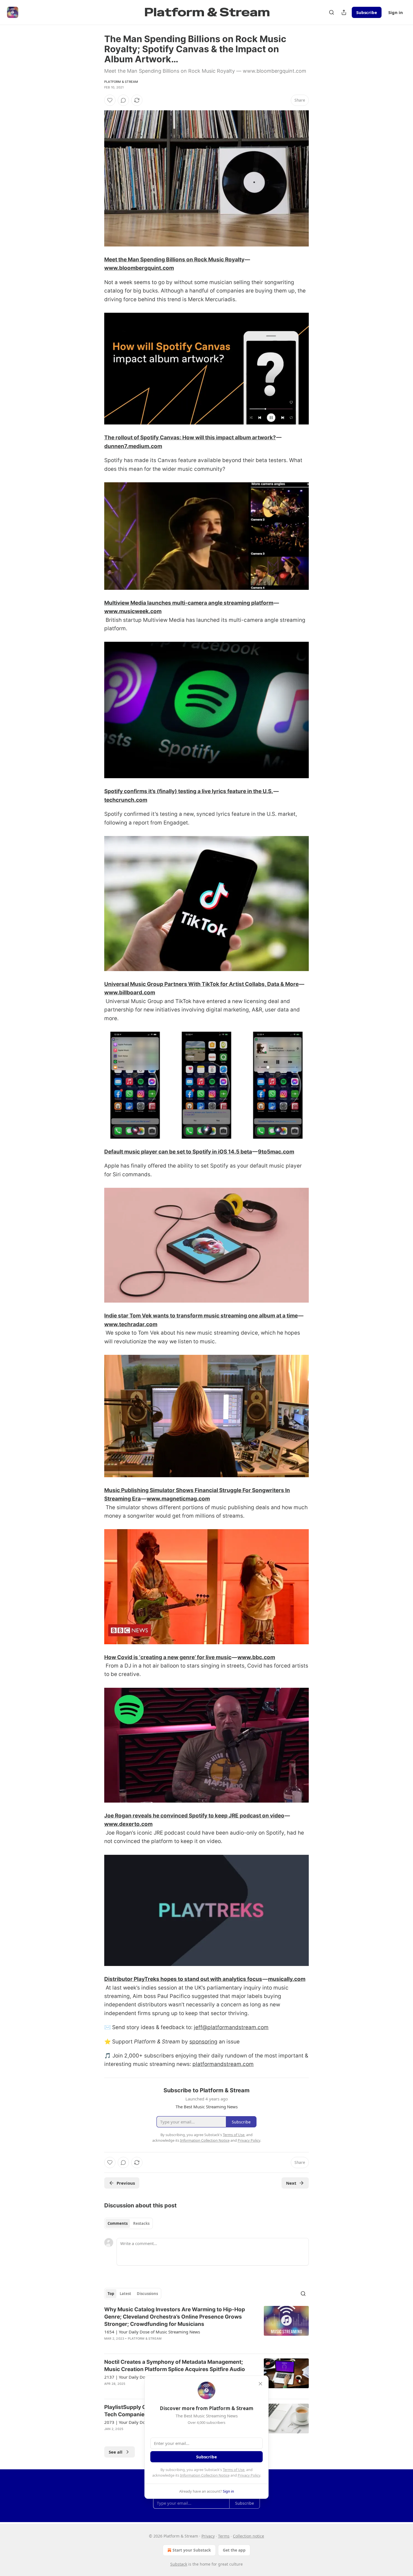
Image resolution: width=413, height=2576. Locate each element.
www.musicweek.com (133, 611)
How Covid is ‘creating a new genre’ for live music (168, 1657)
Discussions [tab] (147, 2294)
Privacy (208, 2536)
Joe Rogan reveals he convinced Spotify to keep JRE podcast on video (194, 1816)
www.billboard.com (130, 993)
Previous (126, 2183)
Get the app (234, 2550)
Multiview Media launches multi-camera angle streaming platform (189, 603)
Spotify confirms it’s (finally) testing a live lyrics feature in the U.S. (189, 791)
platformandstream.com (223, 2064)
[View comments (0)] (123, 100)
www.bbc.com (256, 1657)
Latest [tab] (125, 2294)
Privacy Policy (249, 2475)
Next (291, 2183)
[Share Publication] (344, 12)
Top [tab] (111, 2294)
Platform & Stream (121, 82)
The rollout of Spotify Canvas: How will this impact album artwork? (190, 438)
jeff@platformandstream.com (231, 2027)
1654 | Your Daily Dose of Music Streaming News (152, 2332)
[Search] (332, 12)
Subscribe (367, 12)
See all (116, 2452)
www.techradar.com (131, 1324)
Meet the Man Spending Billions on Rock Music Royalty (174, 260)
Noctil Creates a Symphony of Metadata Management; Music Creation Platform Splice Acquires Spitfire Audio (175, 2366)
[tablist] (129, 2223)
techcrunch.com (126, 800)
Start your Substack (192, 2550)
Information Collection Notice (205, 2475)
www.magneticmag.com (178, 1499)
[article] (206, 2328)
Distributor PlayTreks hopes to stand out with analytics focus (183, 1979)
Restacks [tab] (141, 2223)
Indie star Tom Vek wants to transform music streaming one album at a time (201, 1316)
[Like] (110, 100)
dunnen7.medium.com (133, 446)
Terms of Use (234, 2470)
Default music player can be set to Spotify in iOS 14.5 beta (178, 1152)
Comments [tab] (118, 2223)
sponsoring (203, 2042)
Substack (179, 2564)
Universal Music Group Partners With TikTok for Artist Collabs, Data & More (201, 984)
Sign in (396, 12)
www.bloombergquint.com (139, 268)
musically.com (287, 1979)
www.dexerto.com (128, 1824)
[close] (260, 2384)
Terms (224, 2536)
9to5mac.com (276, 1152)
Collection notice (249, 2536)
